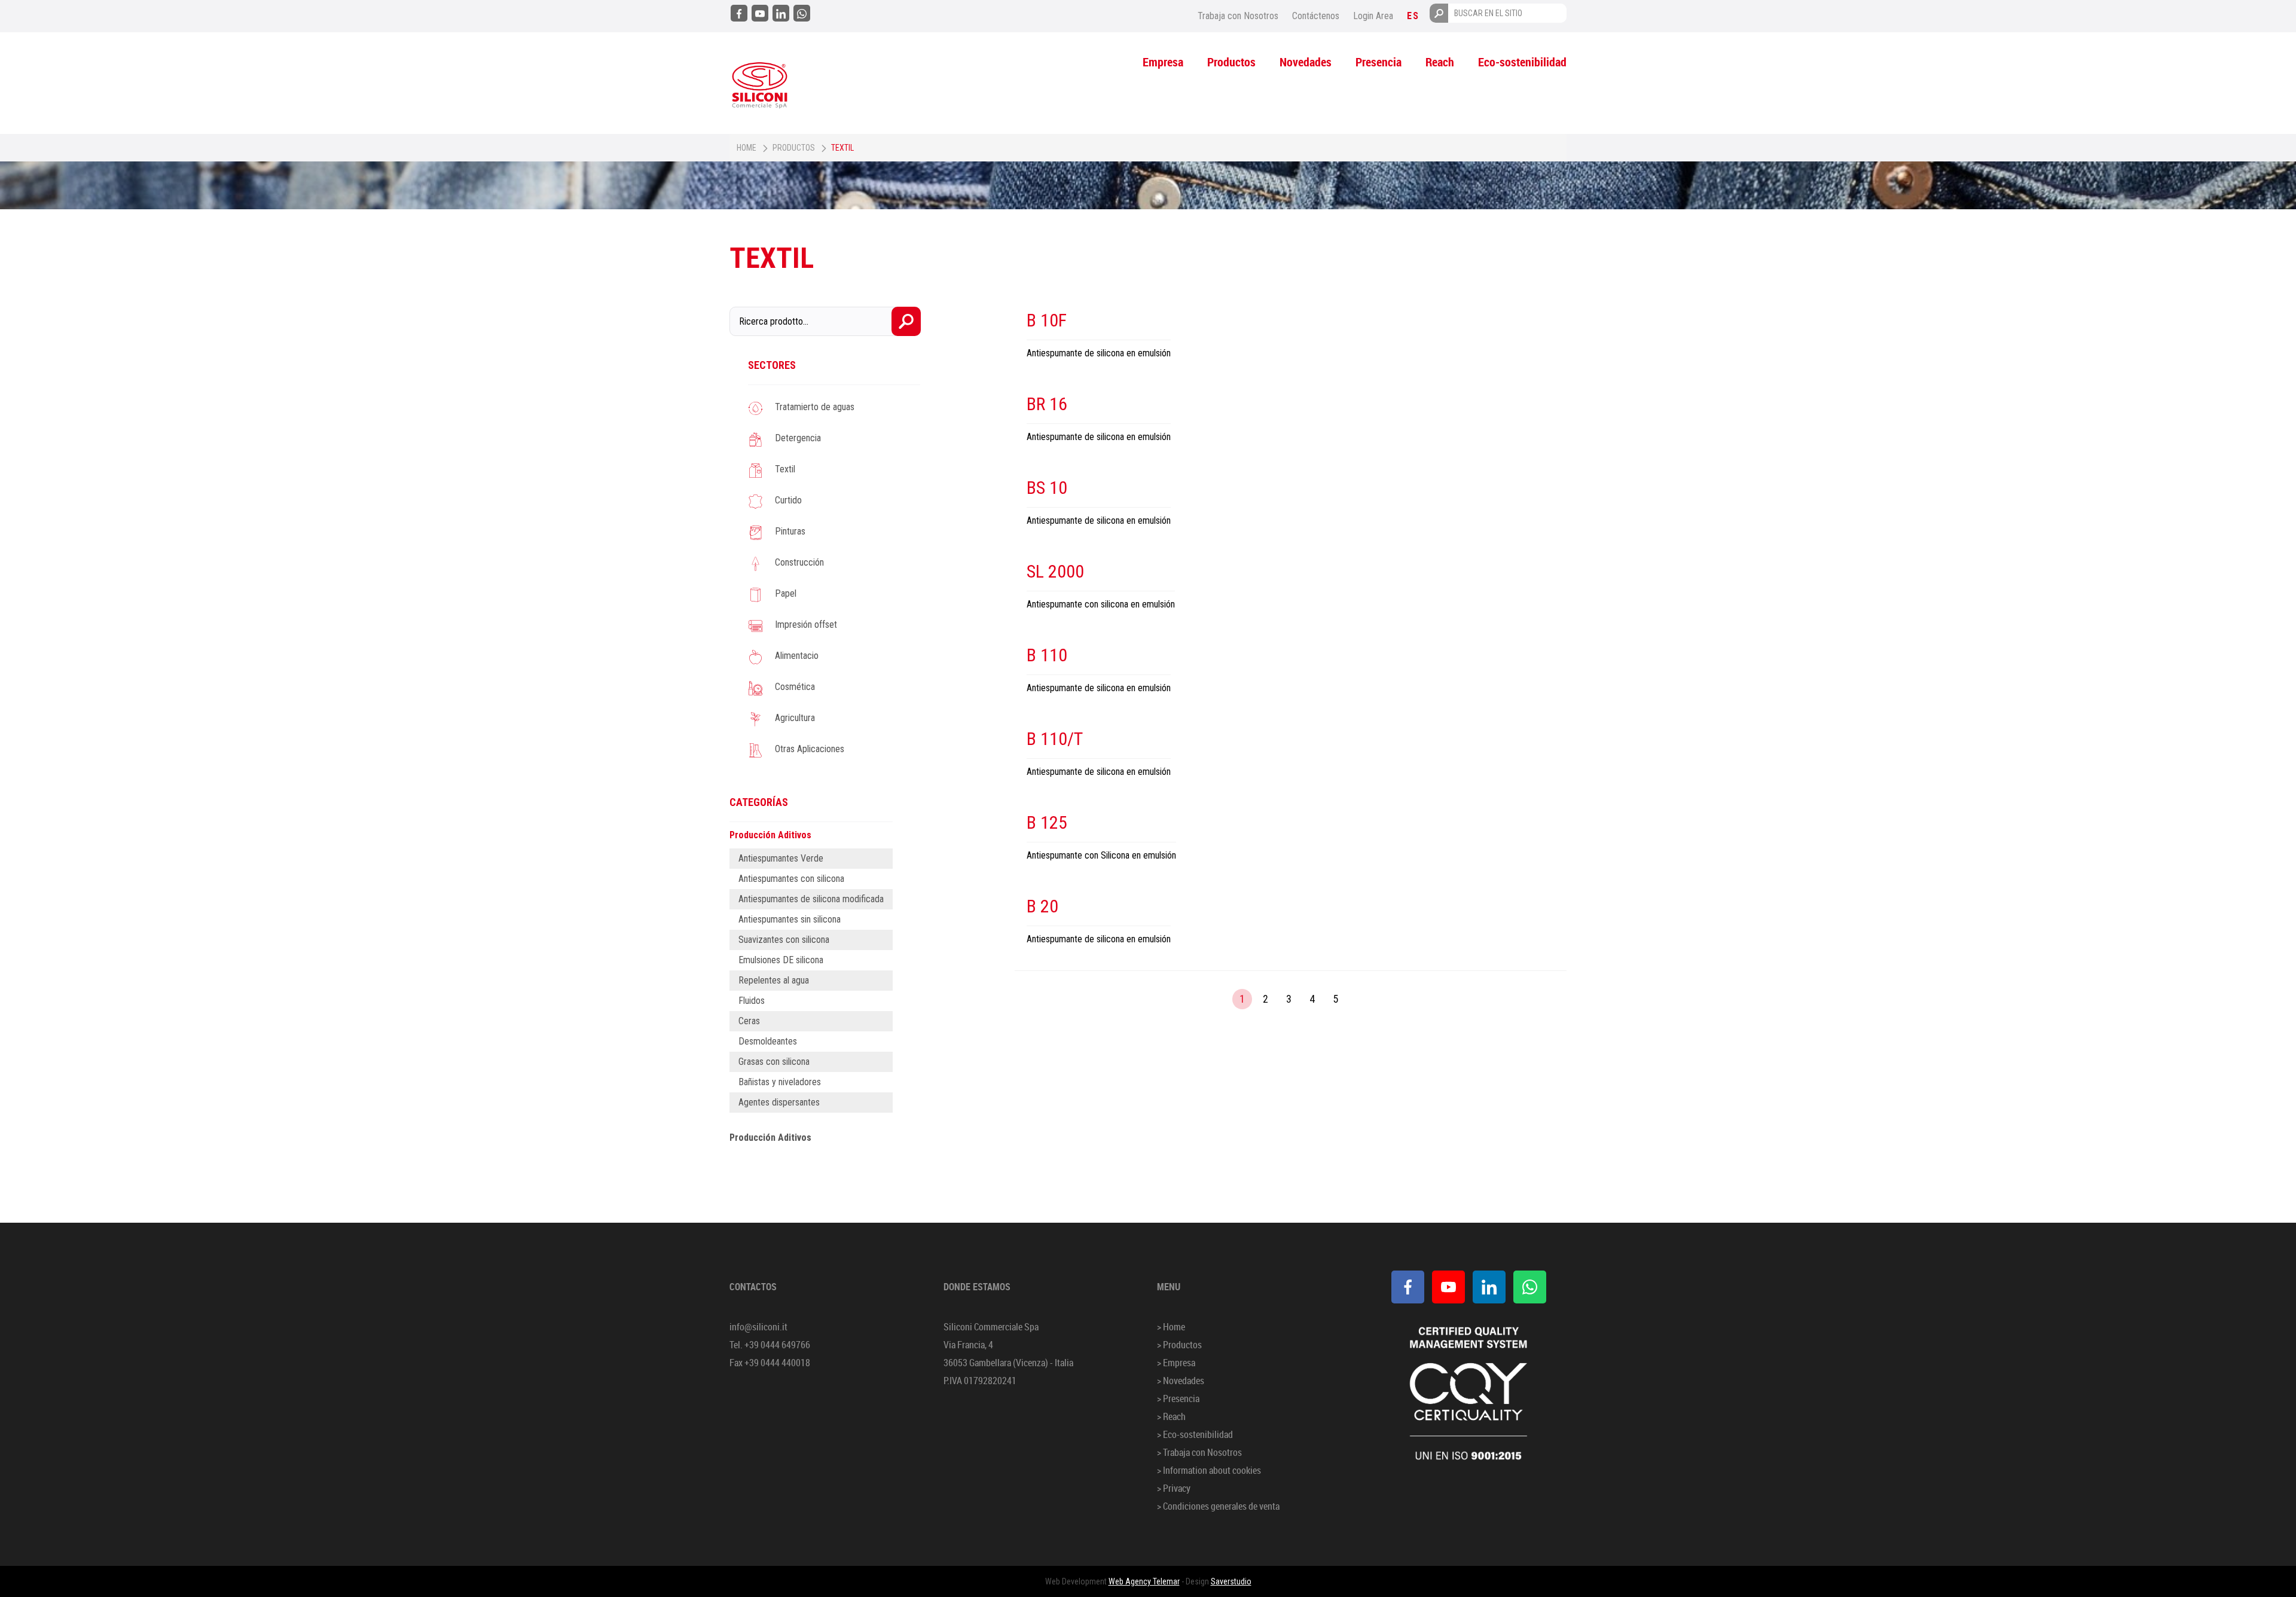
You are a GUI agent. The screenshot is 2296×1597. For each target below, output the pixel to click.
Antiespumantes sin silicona (790, 919)
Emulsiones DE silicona (781, 960)
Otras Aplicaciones (810, 749)
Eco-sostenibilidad (1522, 62)
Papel (786, 593)
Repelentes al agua (774, 980)
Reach (1440, 62)
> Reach (1171, 1416)
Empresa (1163, 62)
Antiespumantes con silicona (791, 879)
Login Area (1373, 16)
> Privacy (1174, 1488)
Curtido (788, 500)
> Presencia (1178, 1398)
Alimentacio (797, 656)
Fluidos (752, 1001)
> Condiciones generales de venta (1218, 1506)
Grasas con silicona (774, 1062)
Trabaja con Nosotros (1238, 16)
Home (746, 148)
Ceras (749, 1021)
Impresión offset (806, 625)
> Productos (1179, 1345)
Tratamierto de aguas (815, 407)
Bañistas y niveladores (780, 1082)
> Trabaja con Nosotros (1199, 1452)
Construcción (799, 562)
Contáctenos (1316, 16)
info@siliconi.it (758, 1327)
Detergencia (798, 438)
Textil (785, 469)
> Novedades (1181, 1381)
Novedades (1306, 62)
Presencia (1378, 62)
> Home (1171, 1327)
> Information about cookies (1209, 1470)
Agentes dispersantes (779, 1102)
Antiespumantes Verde (781, 858)
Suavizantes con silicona (784, 940)
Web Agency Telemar (1144, 1581)
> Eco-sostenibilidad (1195, 1434)
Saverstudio (1231, 1581)
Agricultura (795, 718)
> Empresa (1176, 1363)
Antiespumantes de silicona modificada (811, 899)
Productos (1231, 62)
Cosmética (795, 687)
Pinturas (790, 531)
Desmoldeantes (768, 1041)
